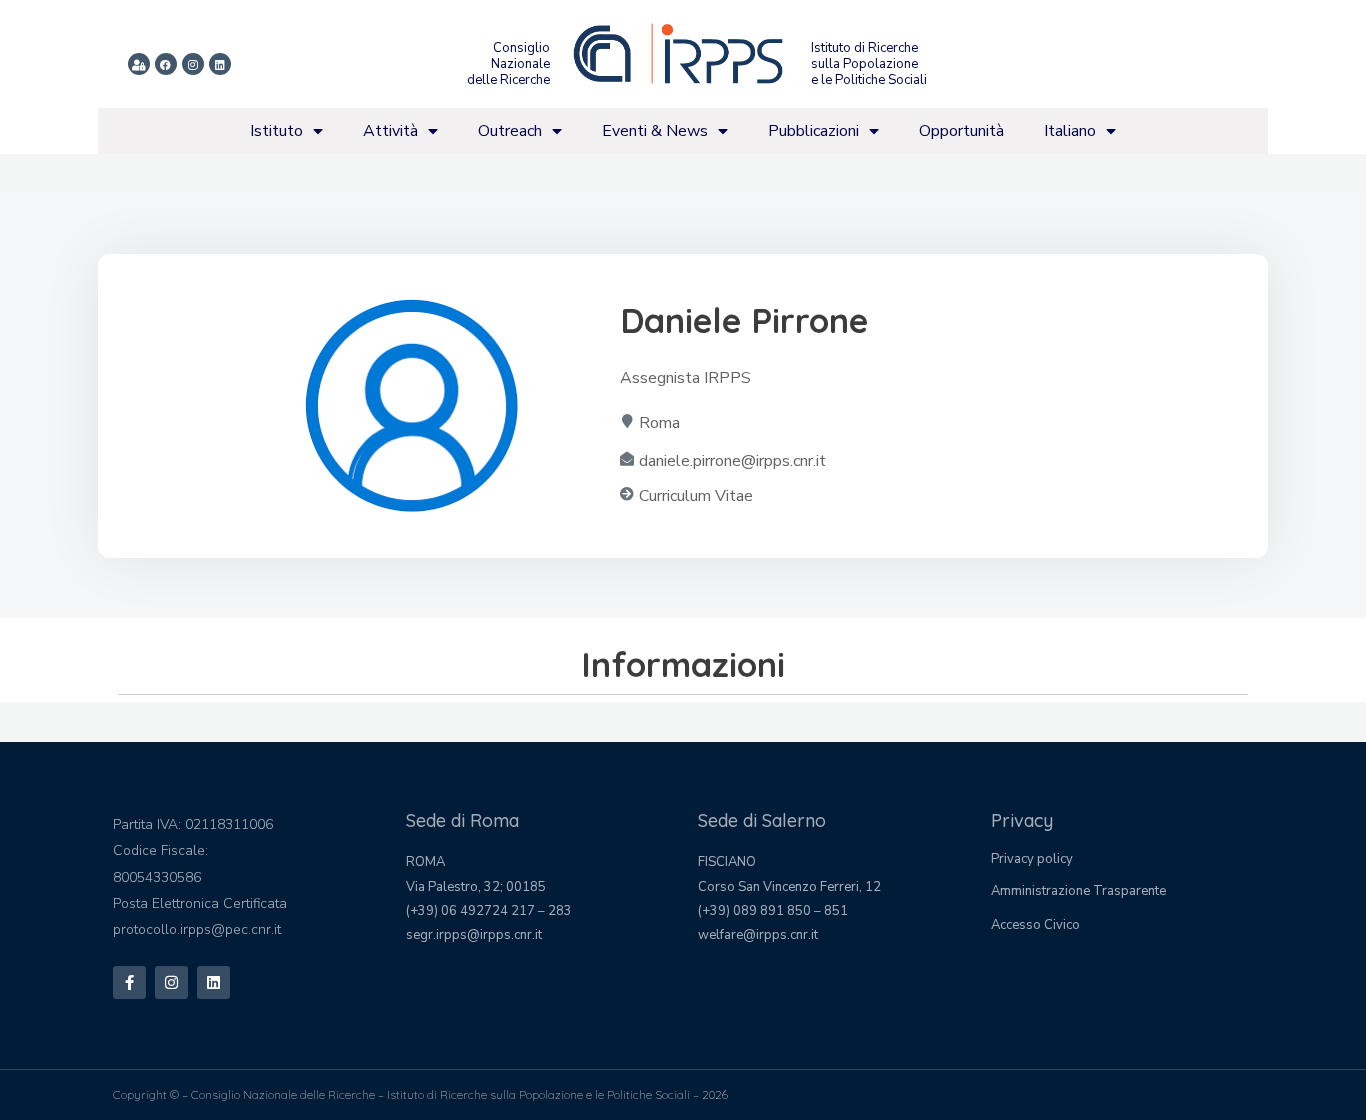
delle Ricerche (508, 80)
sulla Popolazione (864, 64)
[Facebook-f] (129, 982)
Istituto (276, 131)
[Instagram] (193, 64)
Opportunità (961, 131)
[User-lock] (139, 64)
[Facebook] (166, 64)
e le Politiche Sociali (869, 80)
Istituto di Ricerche (864, 48)
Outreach (510, 131)
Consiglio (521, 48)
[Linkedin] (220, 64)
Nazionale (520, 64)
